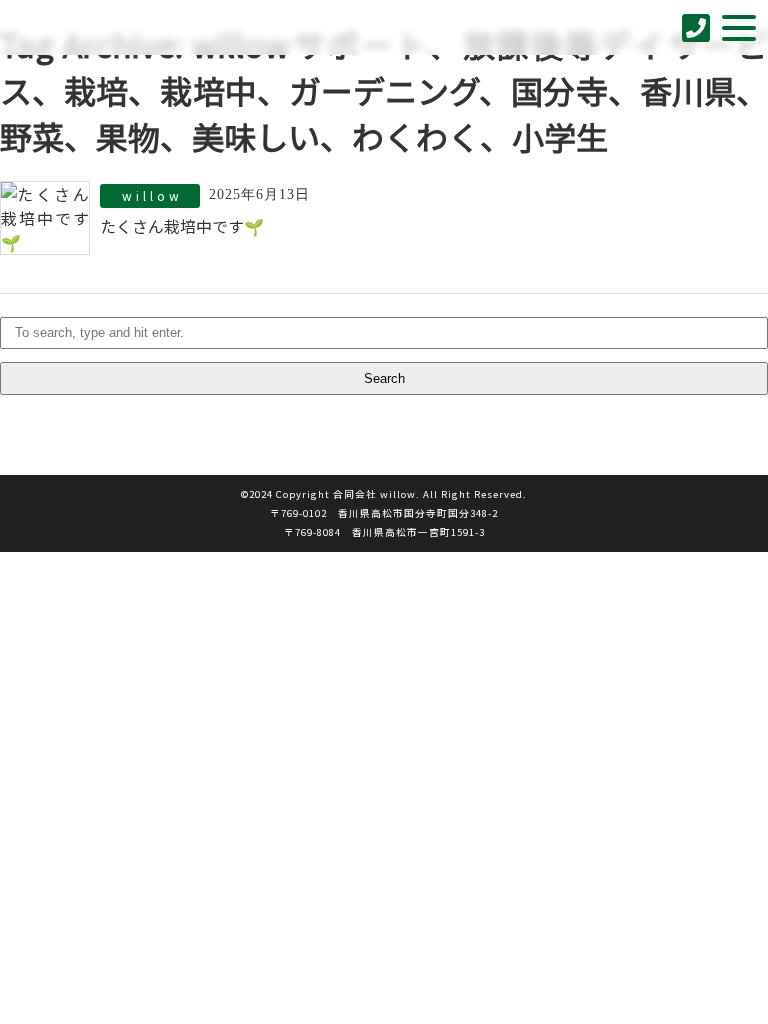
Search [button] (384, 378)
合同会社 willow (80, 27)
